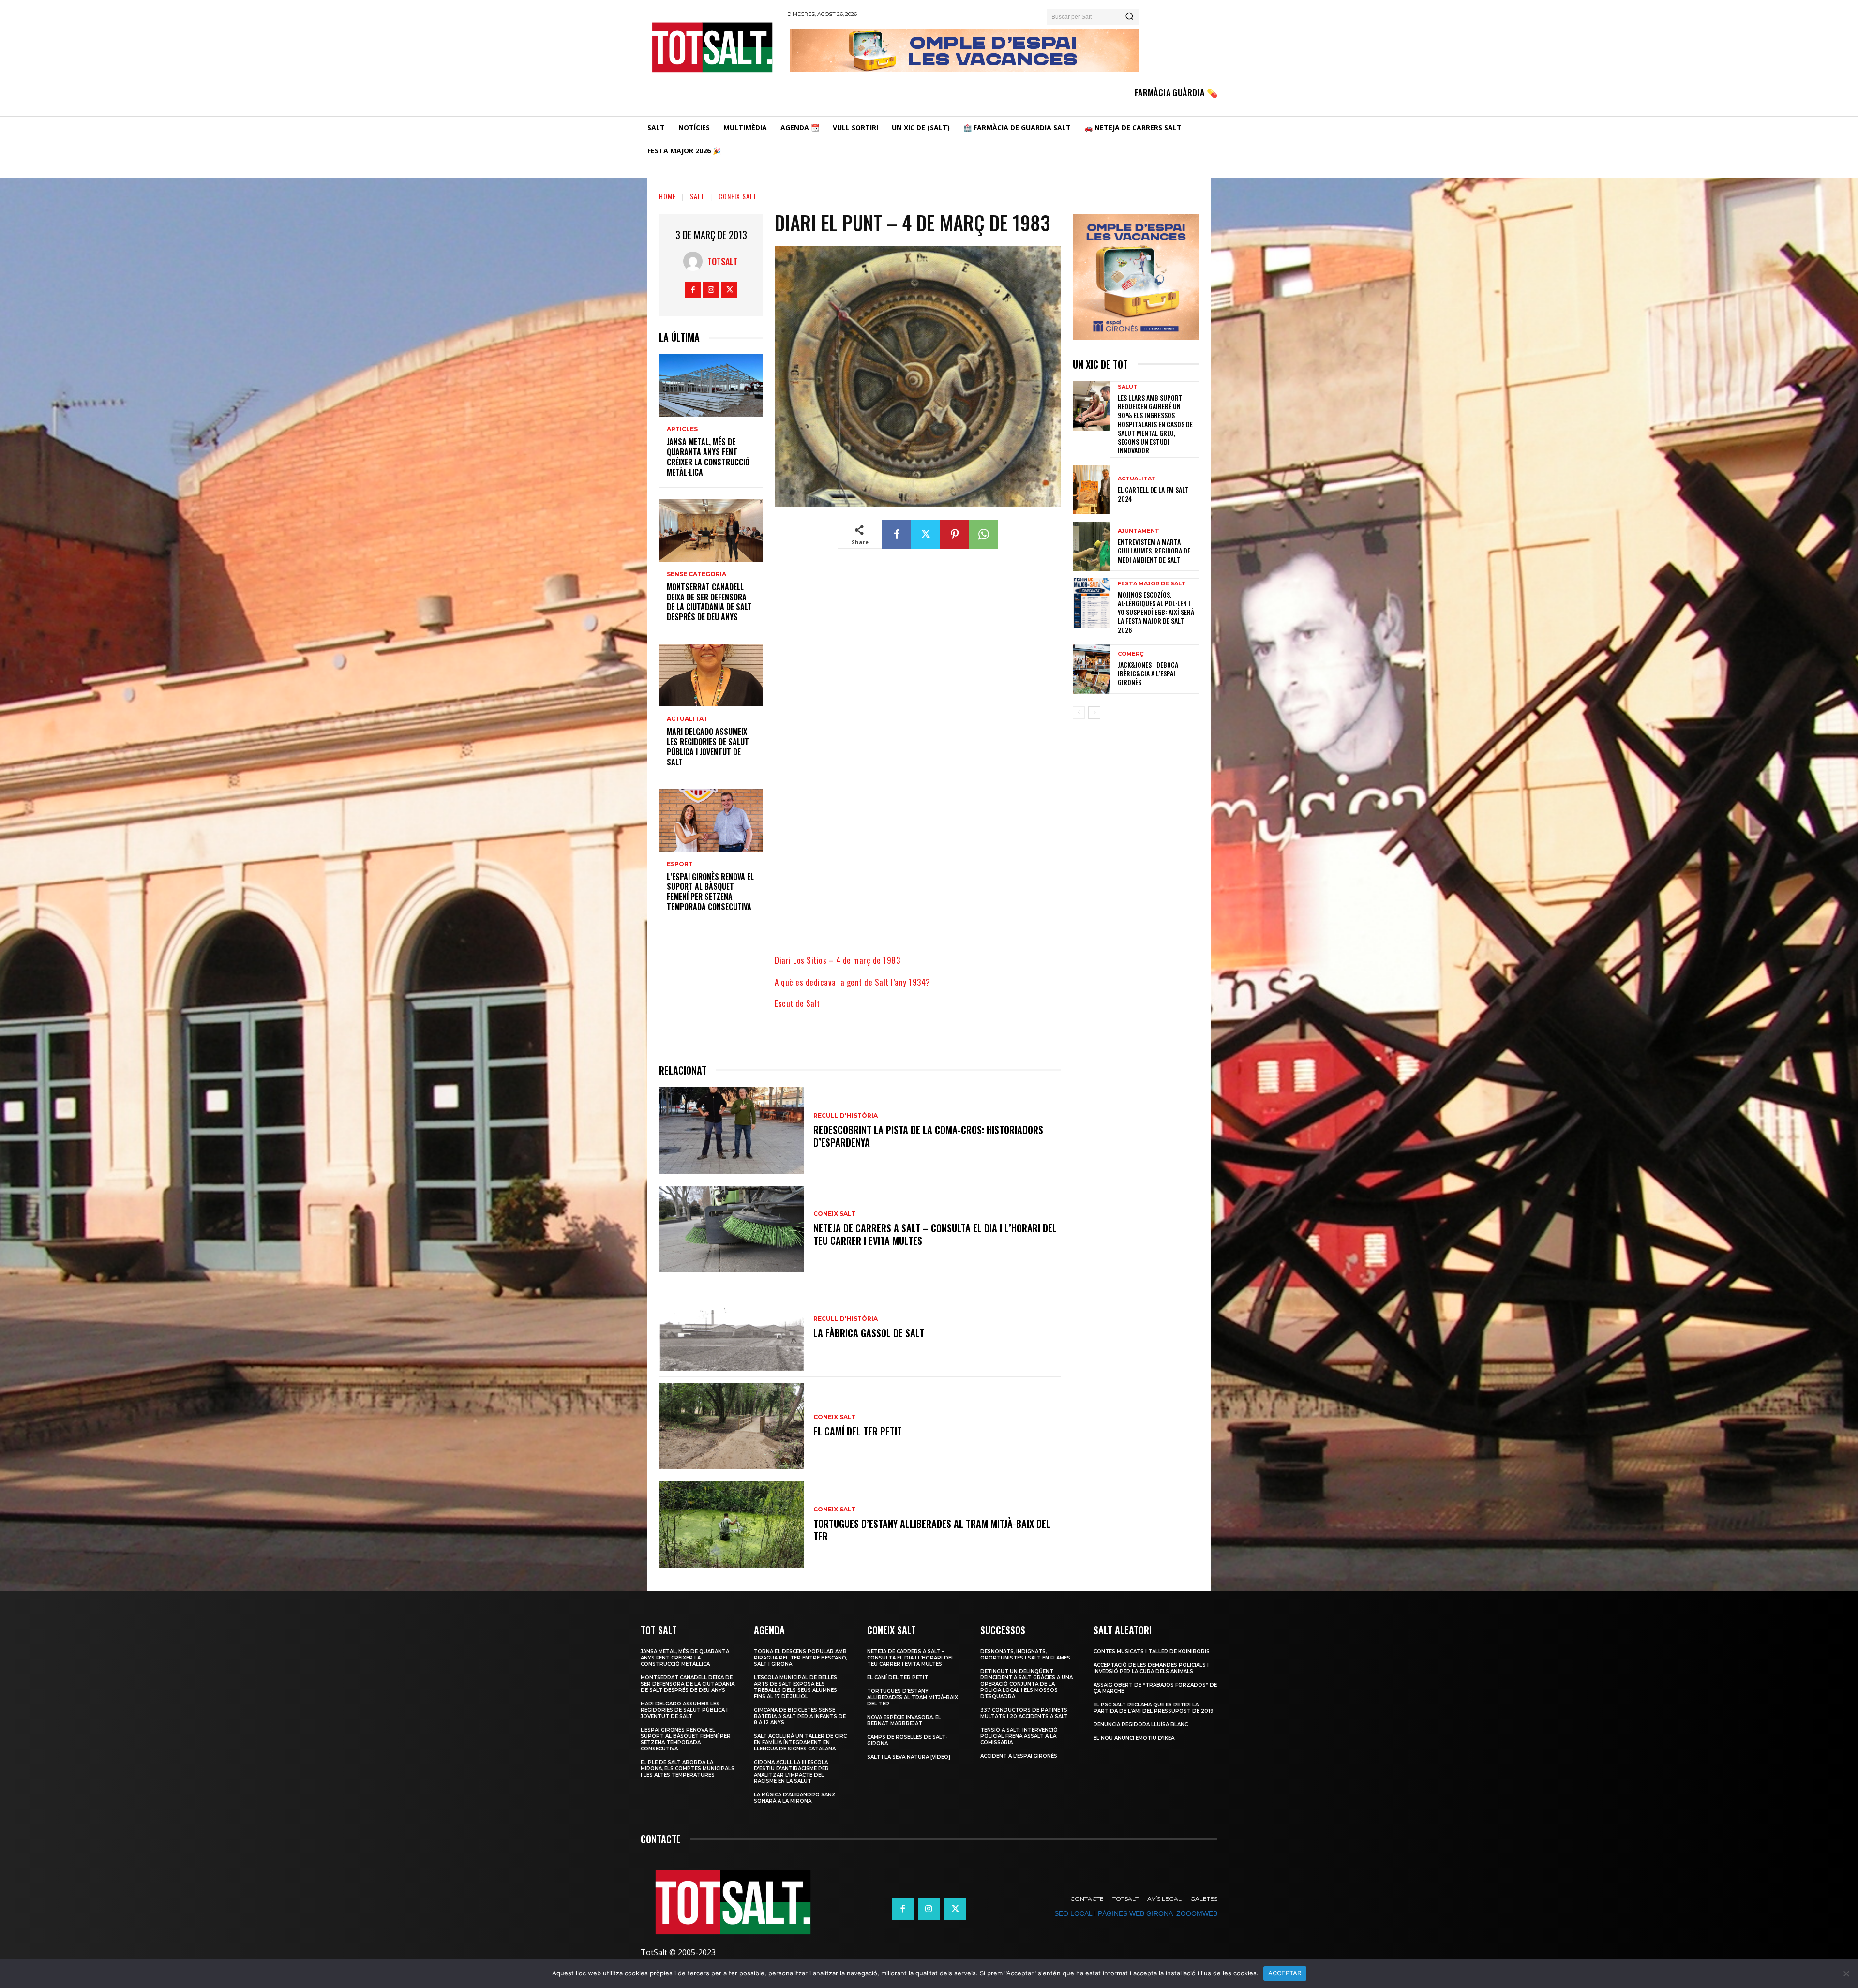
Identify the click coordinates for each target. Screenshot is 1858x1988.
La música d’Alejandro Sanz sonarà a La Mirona (795, 1798)
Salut (1128, 387)
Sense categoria (697, 574)
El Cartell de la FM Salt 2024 (1153, 494)
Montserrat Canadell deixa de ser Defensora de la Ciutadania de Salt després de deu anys (709, 602)
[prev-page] (1079, 713)
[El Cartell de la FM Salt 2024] (1092, 490)
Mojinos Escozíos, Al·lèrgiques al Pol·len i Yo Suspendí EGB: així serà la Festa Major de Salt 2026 (1156, 612)
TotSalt (722, 261)
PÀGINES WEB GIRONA (1135, 1913)
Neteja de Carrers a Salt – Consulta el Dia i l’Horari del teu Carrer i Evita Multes (935, 1234)
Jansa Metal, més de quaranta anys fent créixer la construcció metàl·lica (708, 457)
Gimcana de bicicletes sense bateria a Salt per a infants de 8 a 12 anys (800, 1716)
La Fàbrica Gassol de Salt (869, 1333)
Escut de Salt (797, 1003)
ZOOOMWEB (1197, 1913)
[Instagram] (711, 290)
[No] (1846, 1973)
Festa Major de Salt (1152, 584)
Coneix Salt (738, 196)
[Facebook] (693, 290)
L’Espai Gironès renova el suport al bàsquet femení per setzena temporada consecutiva (710, 892)
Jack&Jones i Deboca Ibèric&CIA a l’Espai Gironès (1148, 673)
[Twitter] (729, 290)
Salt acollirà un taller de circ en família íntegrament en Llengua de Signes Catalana (800, 1742)
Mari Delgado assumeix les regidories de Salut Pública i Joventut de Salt (708, 747)
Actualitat (687, 719)
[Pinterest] (955, 534)
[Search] (1129, 17)
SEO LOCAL (1073, 1913)
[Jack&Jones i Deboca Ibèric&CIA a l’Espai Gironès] (1092, 669)
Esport (680, 864)
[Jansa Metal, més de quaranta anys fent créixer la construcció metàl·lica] (711, 385)
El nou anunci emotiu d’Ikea (1134, 1738)
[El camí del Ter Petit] (731, 1426)
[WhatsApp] (984, 534)
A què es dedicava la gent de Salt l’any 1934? (853, 982)
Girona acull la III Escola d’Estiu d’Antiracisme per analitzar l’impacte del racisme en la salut (791, 1772)
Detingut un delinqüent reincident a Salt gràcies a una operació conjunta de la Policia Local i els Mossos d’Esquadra (1026, 1684)
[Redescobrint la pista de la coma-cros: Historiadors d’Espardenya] (731, 1130)
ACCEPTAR (1285, 1973)
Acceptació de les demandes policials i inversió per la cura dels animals (1151, 1668)
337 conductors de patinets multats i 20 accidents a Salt (1024, 1713)
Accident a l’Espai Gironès (1019, 1756)
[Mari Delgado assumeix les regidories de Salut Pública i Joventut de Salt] (711, 675)
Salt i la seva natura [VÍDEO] (909, 1757)
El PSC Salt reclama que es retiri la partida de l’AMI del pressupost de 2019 (1154, 1708)
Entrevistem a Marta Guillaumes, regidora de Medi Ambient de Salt (1154, 550)
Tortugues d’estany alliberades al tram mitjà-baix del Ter (932, 1530)
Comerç (1131, 654)
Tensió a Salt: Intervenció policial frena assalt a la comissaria (1019, 1736)
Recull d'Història (846, 1116)
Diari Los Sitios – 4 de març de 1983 (837, 960)
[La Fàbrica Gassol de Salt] (731, 1327)
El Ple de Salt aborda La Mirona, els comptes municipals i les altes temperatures (688, 1769)
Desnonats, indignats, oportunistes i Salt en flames (1025, 1655)
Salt (697, 196)
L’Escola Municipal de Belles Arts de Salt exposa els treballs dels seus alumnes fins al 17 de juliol (795, 1687)
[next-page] (1094, 713)
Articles (682, 429)
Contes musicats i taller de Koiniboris (1152, 1652)
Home (667, 196)
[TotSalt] (695, 261)
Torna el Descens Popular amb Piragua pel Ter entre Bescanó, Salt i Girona (801, 1658)
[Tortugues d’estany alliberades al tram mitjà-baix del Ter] (731, 1524)
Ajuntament (1139, 531)
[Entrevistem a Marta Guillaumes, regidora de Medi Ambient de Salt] (1092, 546)
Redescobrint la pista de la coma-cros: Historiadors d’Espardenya (928, 1136)
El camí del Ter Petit (858, 1431)
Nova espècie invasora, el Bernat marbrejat (904, 1720)
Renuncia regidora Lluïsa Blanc (1141, 1725)
